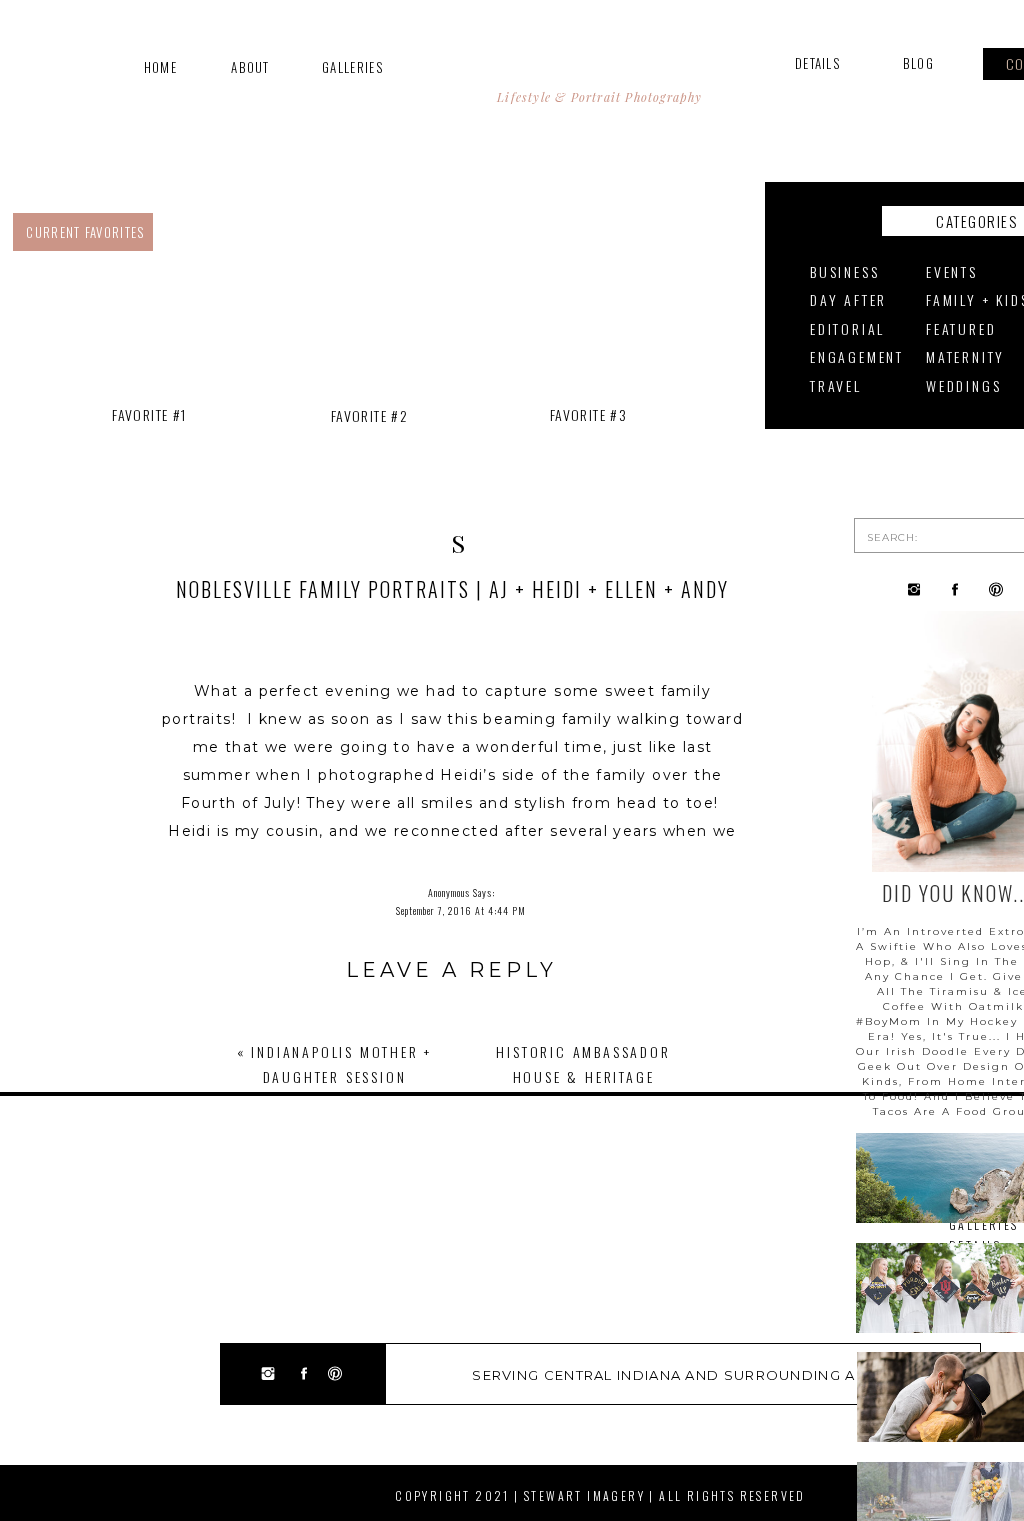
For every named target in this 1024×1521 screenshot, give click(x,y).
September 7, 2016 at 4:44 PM (461, 910)
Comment (451, 1041)
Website (451, 1307)
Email (451, 1262)
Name (451, 1217)
